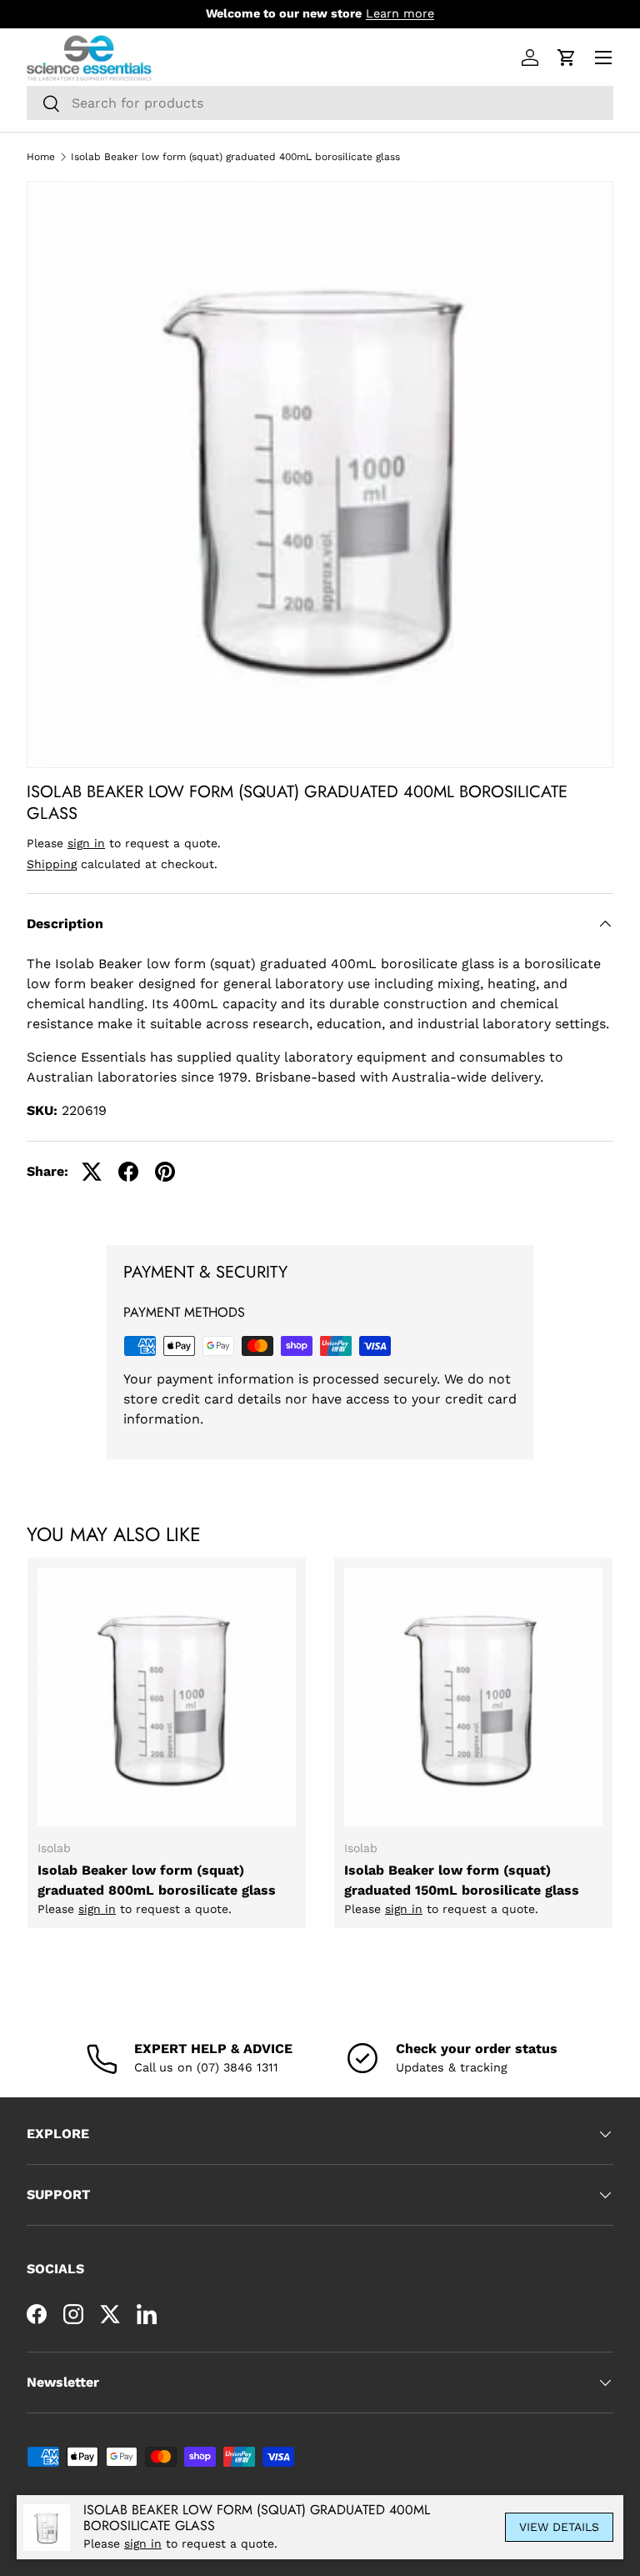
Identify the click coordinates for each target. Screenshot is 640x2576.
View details (559, 2527)
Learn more (400, 13)
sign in (86, 843)
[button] (567, 58)
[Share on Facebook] (128, 1172)
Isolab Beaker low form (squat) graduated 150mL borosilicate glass (462, 1880)
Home (41, 157)
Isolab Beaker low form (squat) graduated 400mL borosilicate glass (235, 157)
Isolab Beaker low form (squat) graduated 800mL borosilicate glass (157, 1880)
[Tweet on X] (92, 1172)
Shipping (52, 864)
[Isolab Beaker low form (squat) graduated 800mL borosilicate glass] (167, 1697)
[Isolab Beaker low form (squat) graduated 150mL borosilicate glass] (473, 1697)
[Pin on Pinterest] (165, 1172)
